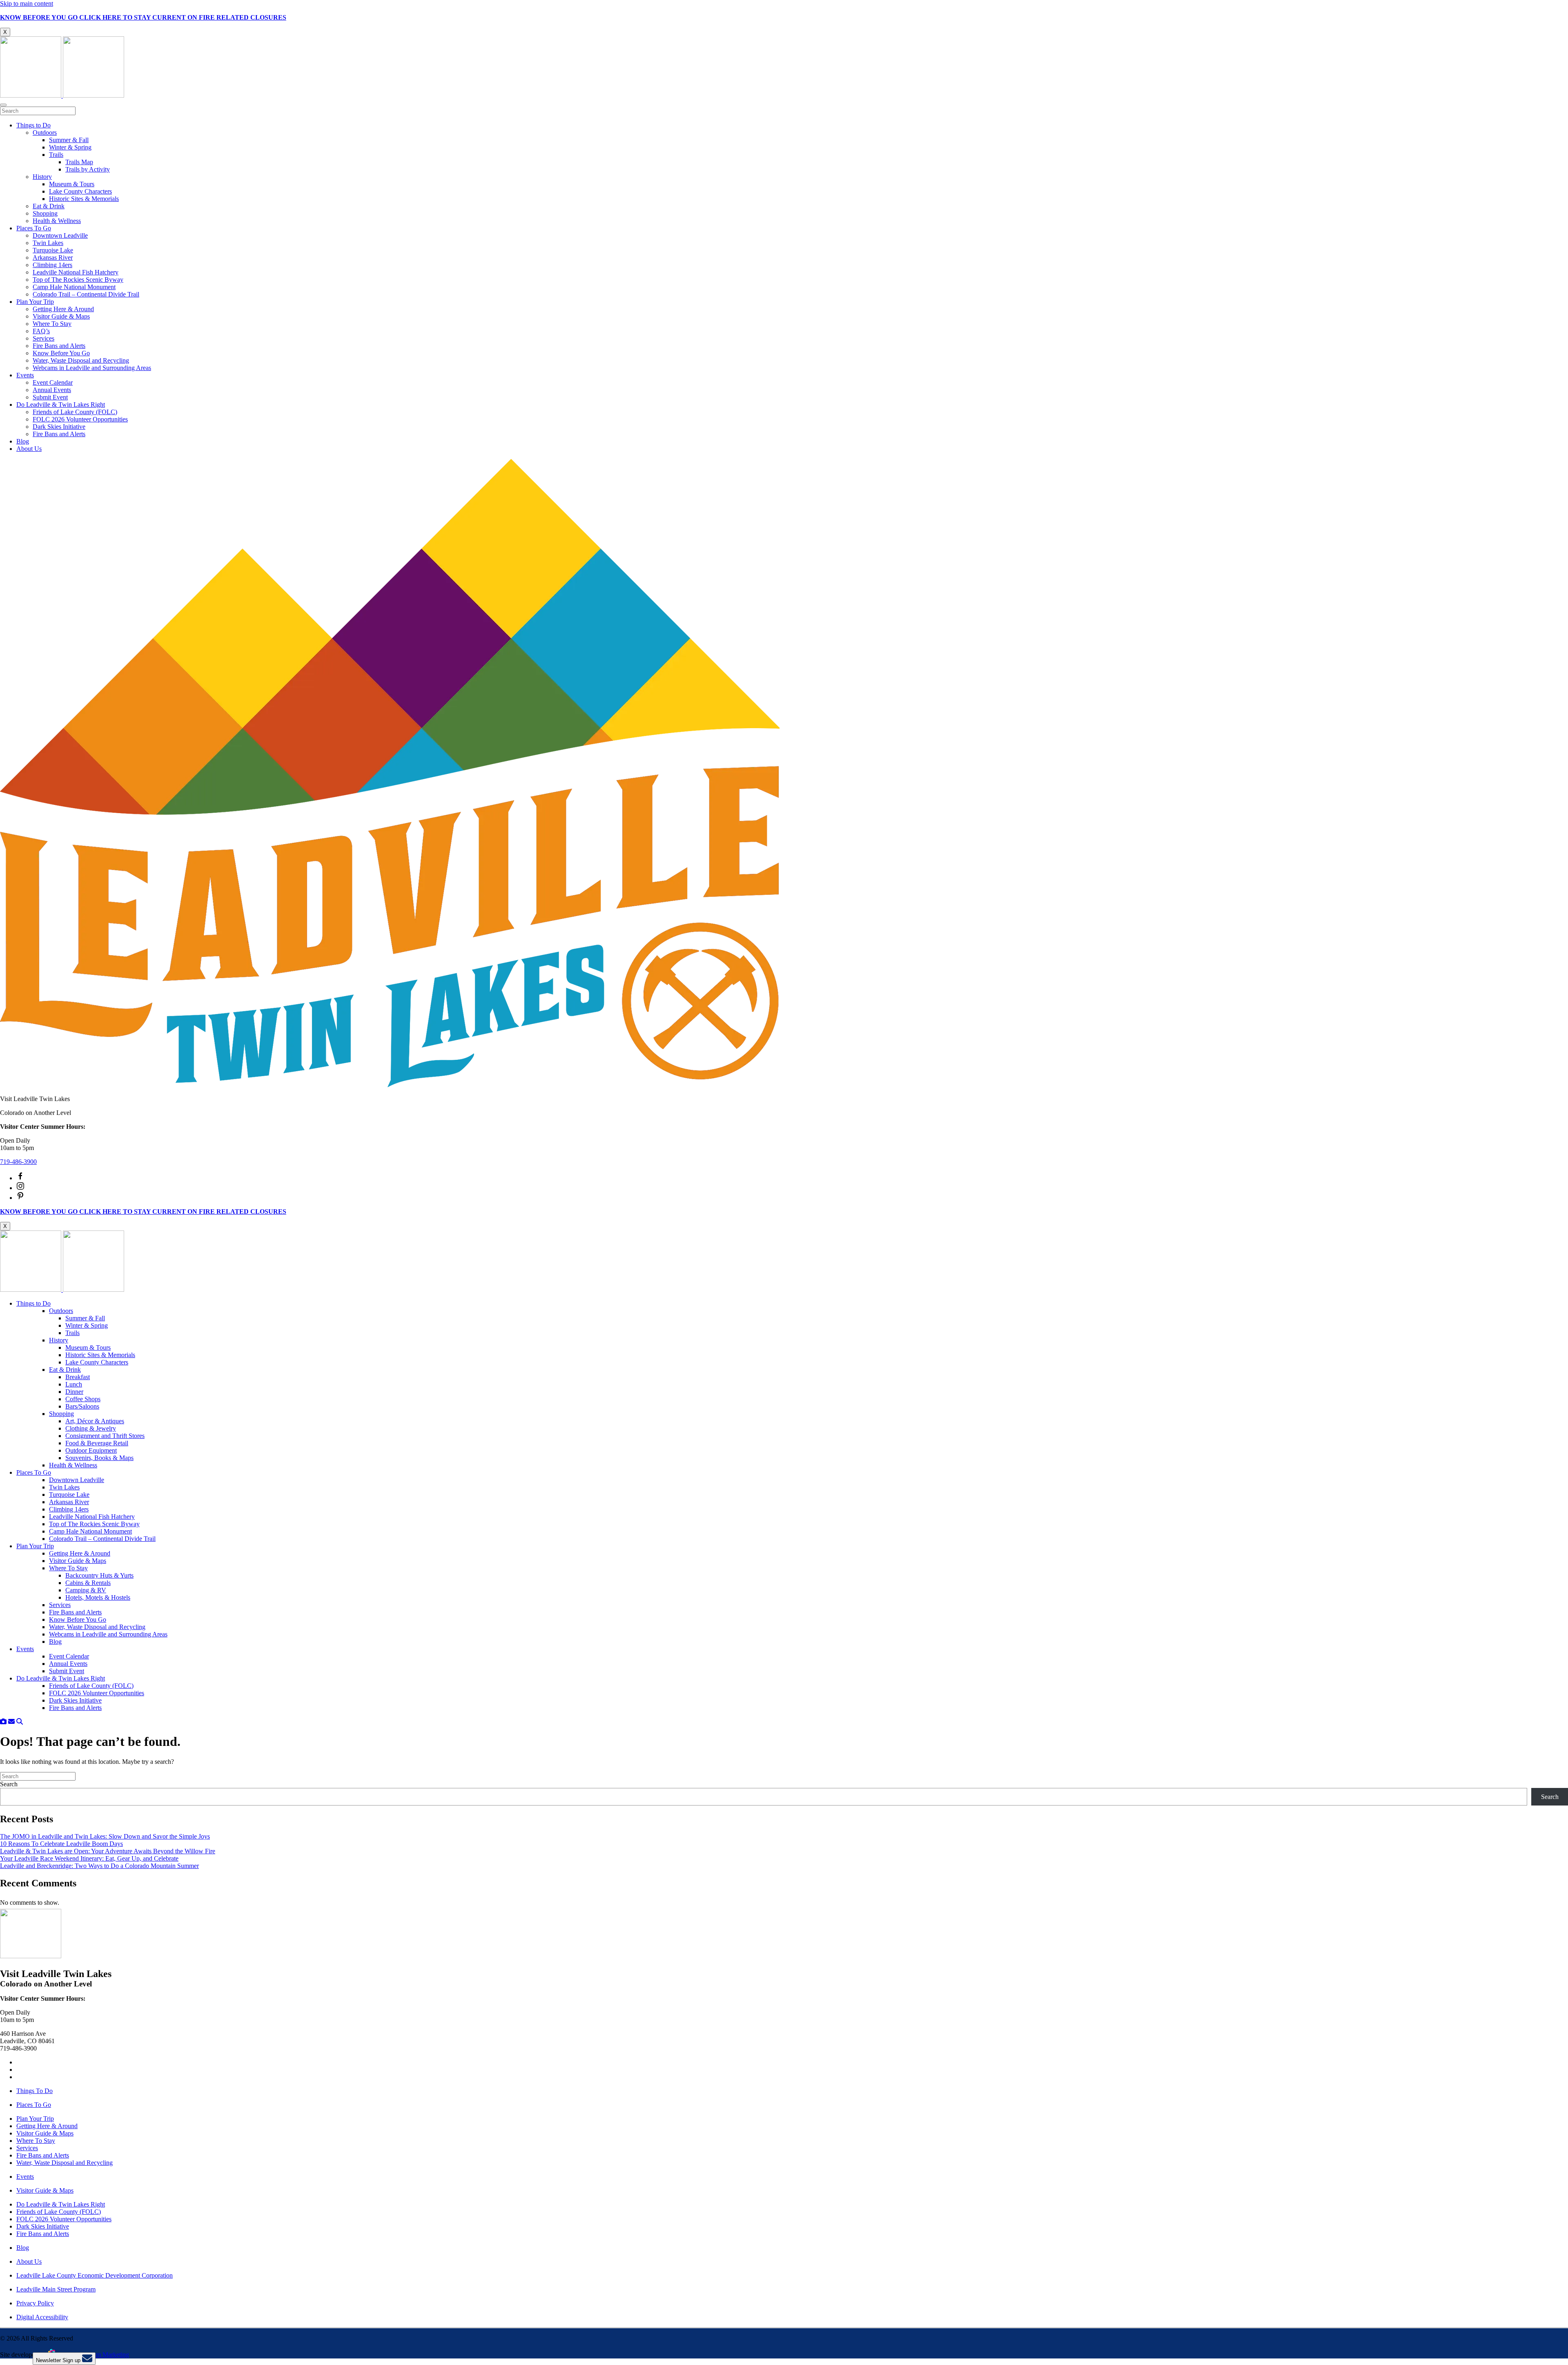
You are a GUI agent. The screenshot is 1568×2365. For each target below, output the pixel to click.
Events (25, 375)
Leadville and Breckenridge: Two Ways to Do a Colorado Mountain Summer (99, 1866)
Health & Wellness (57, 221)
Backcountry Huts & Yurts (99, 1575)
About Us (29, 449)
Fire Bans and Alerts (59, 346)
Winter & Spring (70, 147)
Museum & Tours (72, 184)
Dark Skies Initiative (59, 427)
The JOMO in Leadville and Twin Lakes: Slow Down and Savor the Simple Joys (105, 1836)
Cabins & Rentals (88, 1583)
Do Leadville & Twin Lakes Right (61, 405)
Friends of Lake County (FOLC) (75, 412)
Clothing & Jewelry (91, 1428)
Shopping (45, 213)
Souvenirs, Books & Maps (99, 1458)
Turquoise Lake (53, 250)
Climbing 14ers (52, 265)
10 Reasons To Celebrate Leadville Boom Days (61, 1844)
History (42, 177)
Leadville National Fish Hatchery (76, 272)
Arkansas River (53, 257)
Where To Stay (52, 324)
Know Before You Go (61, 353)
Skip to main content (27, 3)
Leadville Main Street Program (56, 2289)
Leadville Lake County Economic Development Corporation (95, 2275)
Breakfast (78, 1377)
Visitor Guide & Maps (61, 316)
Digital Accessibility (42, 2317)
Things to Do (33, 125)
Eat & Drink (49, 206)
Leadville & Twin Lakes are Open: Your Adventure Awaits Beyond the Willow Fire (108, 1851)
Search (9, 1784)
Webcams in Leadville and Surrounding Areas (92, 368)
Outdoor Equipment (91, 1450)
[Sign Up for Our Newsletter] (11, 1722)
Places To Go (34, 228)
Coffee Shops (83, 1399)
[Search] (20, 1722)
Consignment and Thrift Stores (105, 1436)
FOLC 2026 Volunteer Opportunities (80, 419)
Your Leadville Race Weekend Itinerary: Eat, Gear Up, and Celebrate (89, 1858)
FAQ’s (41, 331)
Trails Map (79, 162)
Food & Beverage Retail (97, 1443)
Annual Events (52, 390)
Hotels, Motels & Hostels (98, 1597)
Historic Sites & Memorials (84, 199)
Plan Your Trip (35, 302)
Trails (56, 155)
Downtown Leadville (60, 235)
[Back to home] (62, 95)
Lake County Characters (80, 191)
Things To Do (35, 2091)
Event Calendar (53, 382)
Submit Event (50, 397)
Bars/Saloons (82, 1406)
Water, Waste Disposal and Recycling (81, 360)
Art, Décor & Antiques (95, 1421)
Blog (23, 441)
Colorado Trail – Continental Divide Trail (86, 294)
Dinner (74, 1392)
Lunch (74, 1384)
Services (43, 338)
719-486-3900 (18, 1162)
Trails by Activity (88, 169)
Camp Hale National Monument (74, 287)
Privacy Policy (35, 2303)
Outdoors (45, 133)
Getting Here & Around (63, 309)
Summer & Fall (69, 140)
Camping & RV (86, 1590)
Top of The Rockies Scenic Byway (78, 280)
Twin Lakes (48, 243)
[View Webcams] (3, 1722)
